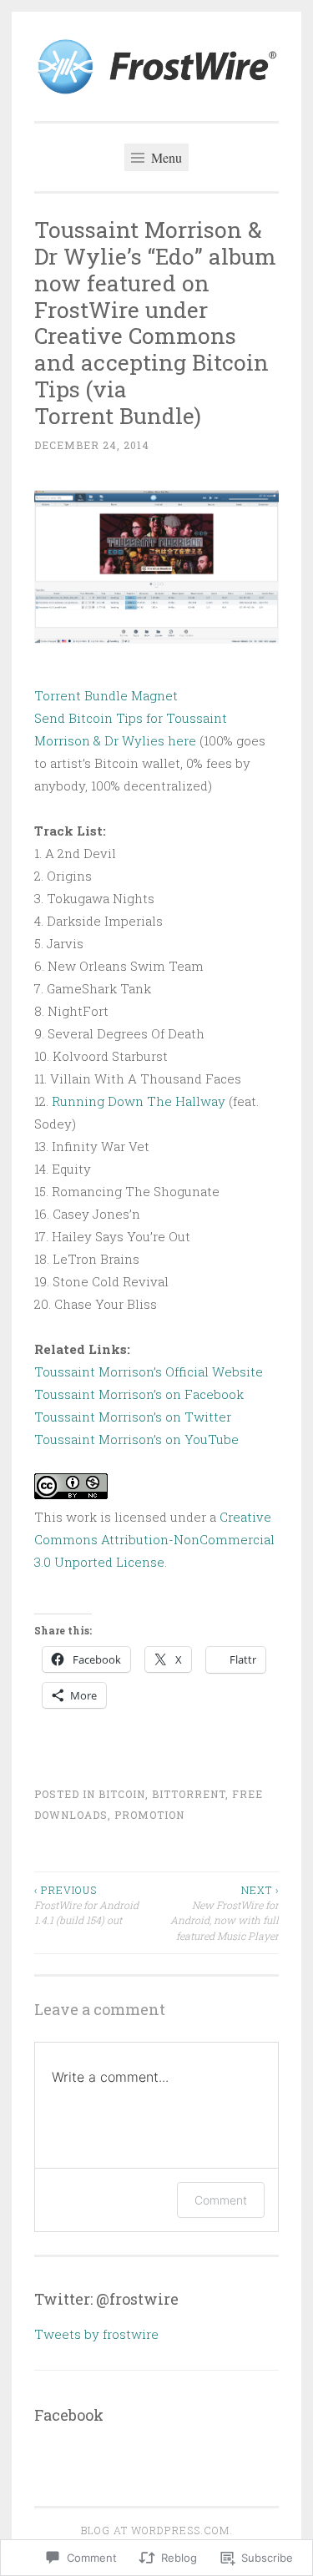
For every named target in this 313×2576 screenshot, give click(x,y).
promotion (149, 1815)
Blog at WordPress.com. (157, 2530)
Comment (221, 2200)
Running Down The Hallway (140, 1101)
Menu (165, 157)
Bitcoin (122, 1794)
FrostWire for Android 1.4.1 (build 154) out (86, 1905)
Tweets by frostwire (96, 2334)
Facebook (69, 2415)
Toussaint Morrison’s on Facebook (139, 1394)
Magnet (154, 695)
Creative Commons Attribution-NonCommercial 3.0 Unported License (154, 1539)
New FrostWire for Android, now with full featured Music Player (225, 1913)
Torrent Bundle (81, 695)
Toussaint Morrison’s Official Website (149, 1371)
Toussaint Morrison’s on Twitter (133, 1417)
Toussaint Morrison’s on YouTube (136, 1439)
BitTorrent (189, 1794)
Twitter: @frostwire (106, 2299)
